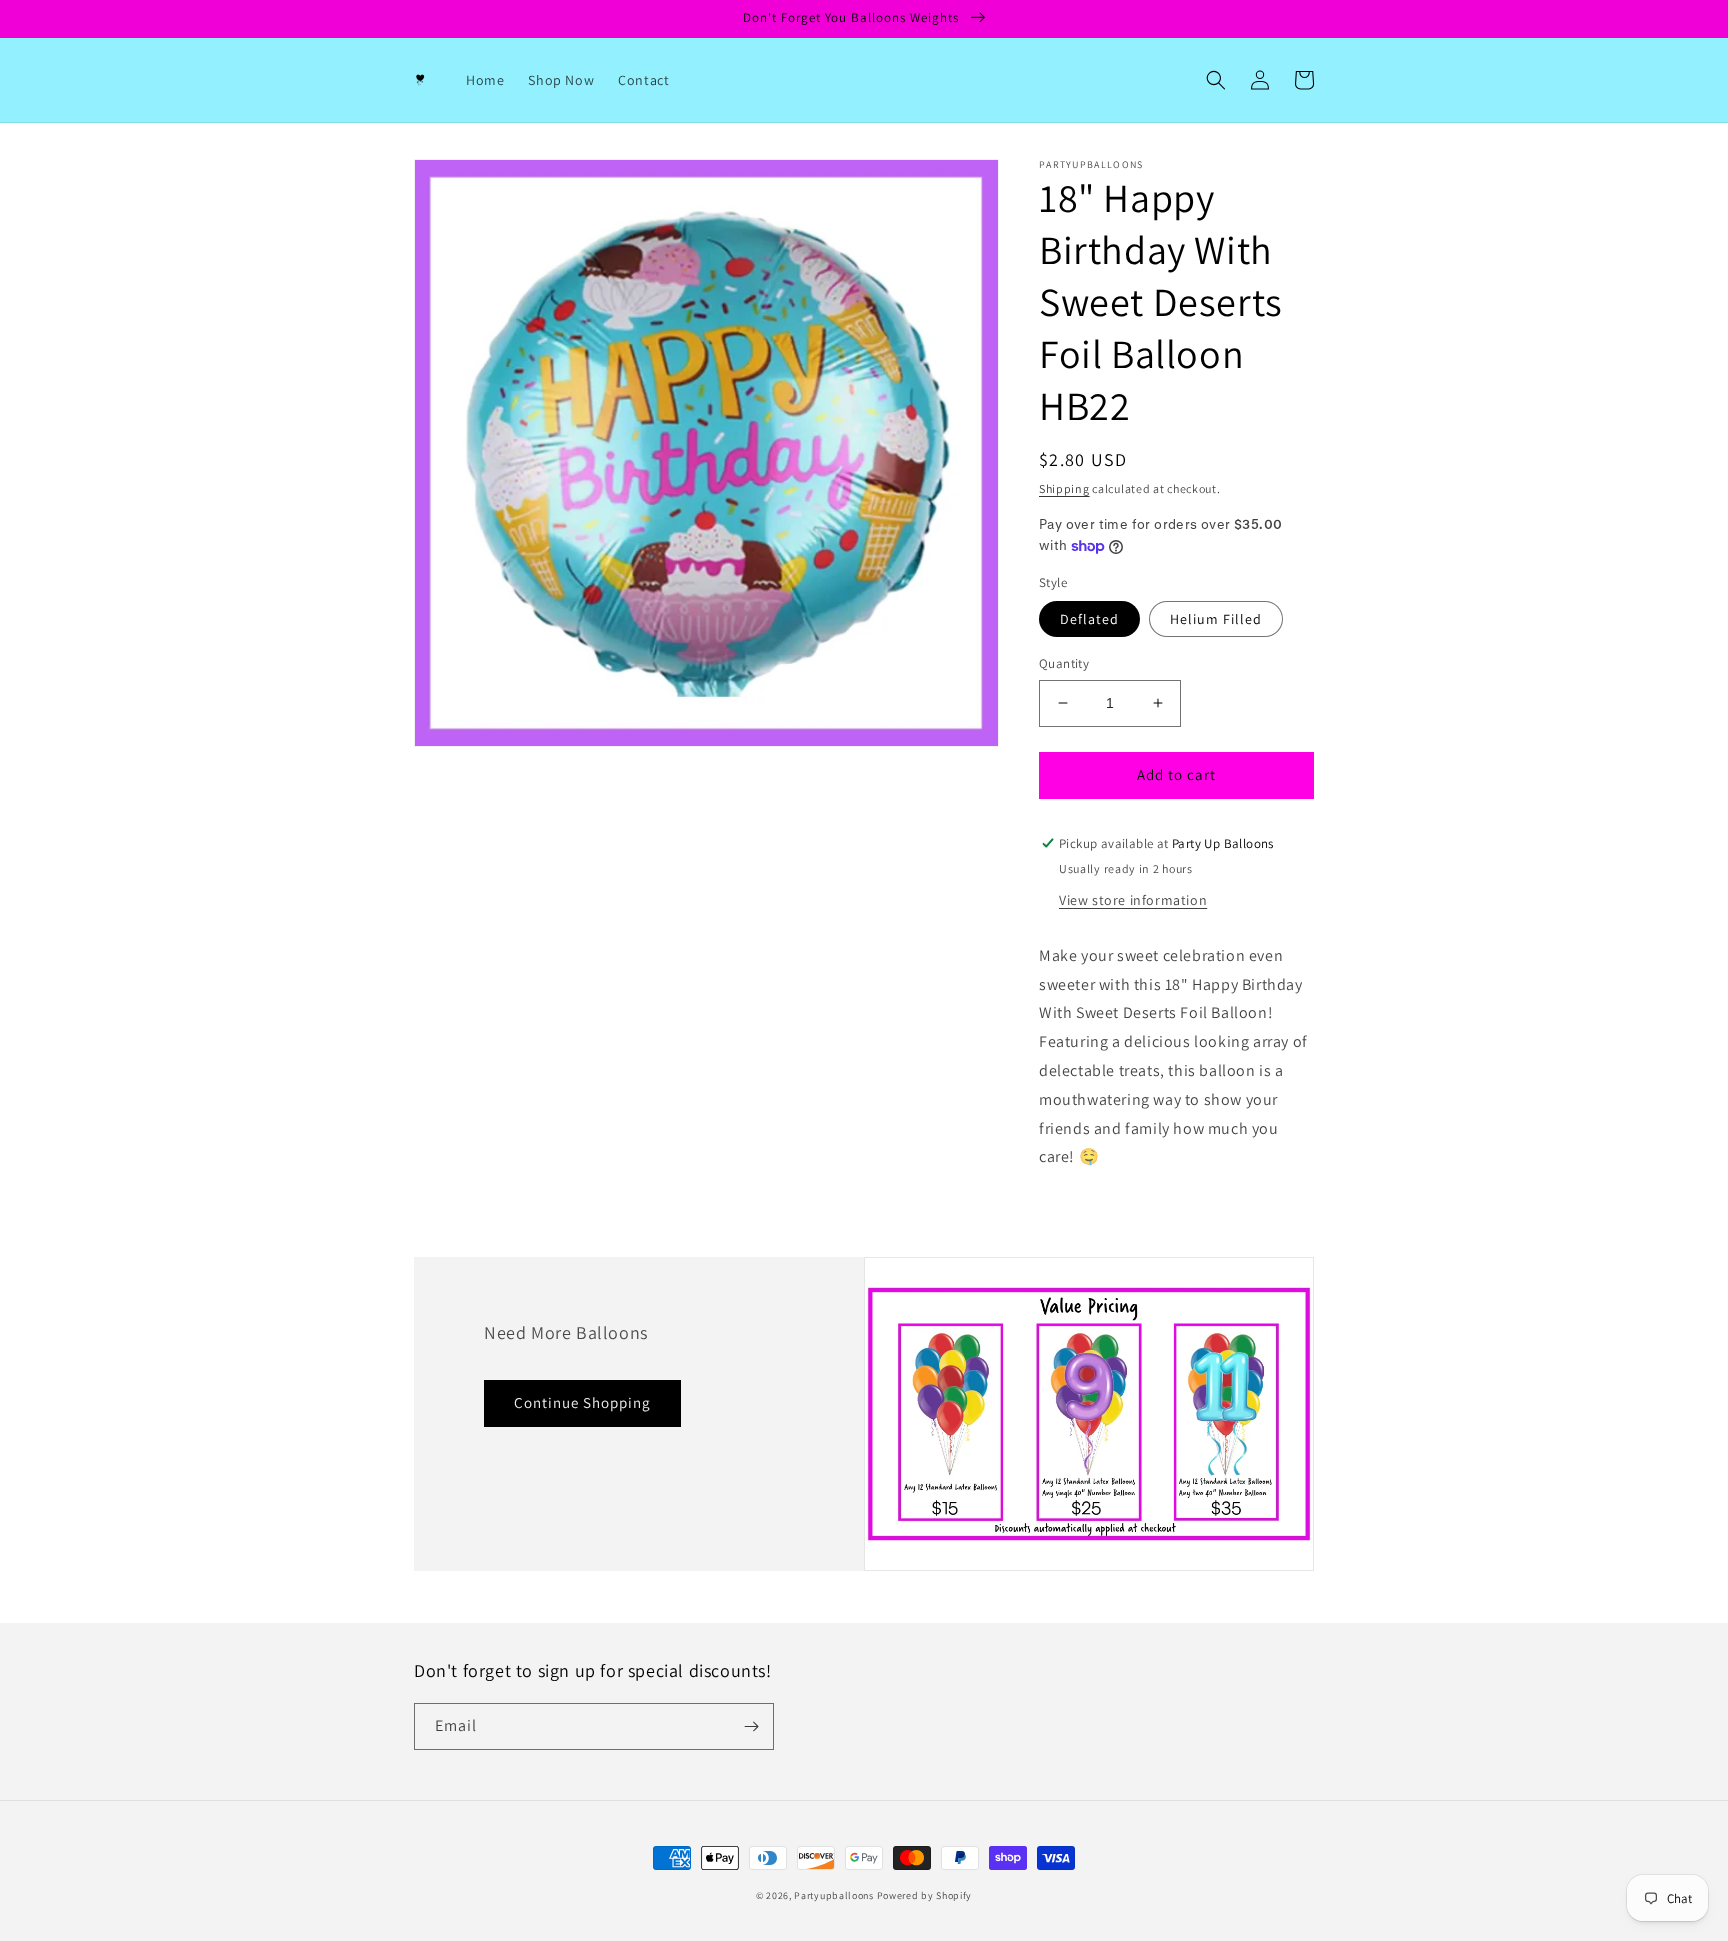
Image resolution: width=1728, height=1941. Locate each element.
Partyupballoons (834, 1895)
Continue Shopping (582, 1402)
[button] (1216, 80)
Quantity (1064, 663)
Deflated (1089, 619)
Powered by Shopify (925, 1895)
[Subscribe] (751, 1726)
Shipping (1064, 488)
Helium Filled (1216, 619)
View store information (1133, 900)
